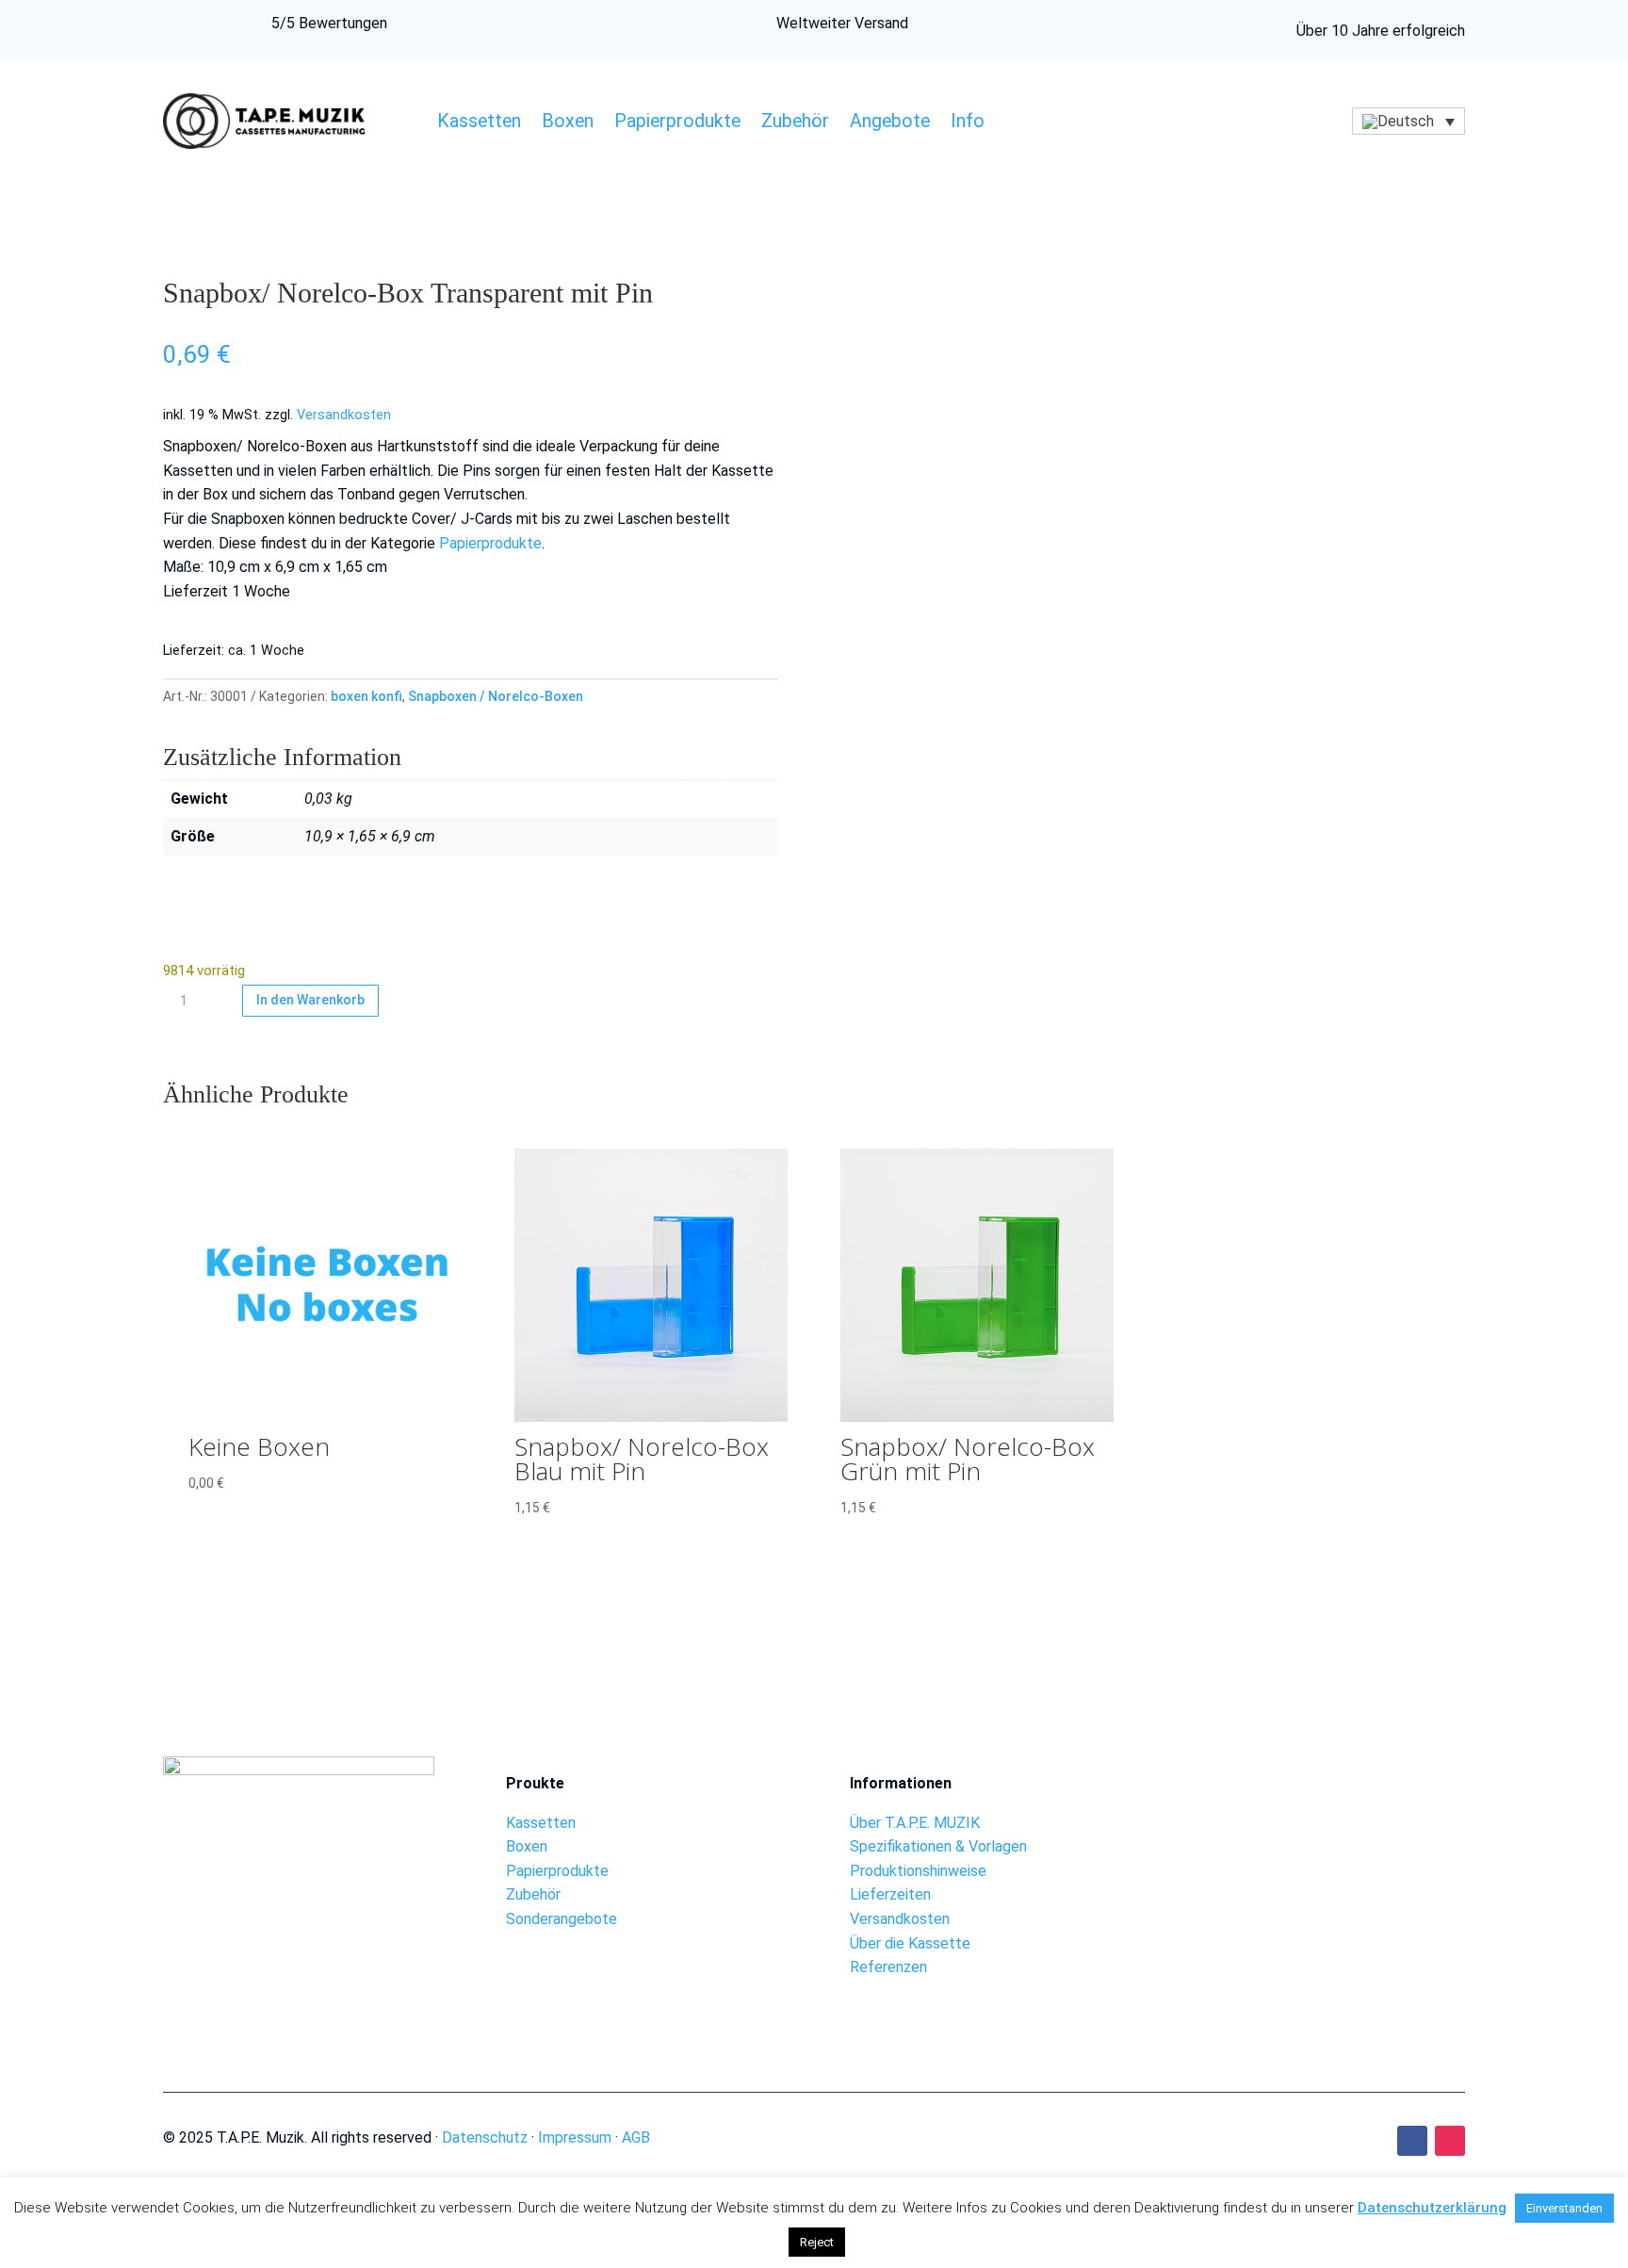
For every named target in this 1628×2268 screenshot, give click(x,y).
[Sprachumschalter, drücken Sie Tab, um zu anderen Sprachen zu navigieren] (1408, 121)
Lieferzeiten (890, 1894)
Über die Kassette (910, 1943)
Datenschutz (485, 2137)
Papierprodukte (677, 123)
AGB (636, 2137)
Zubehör (795, 123)
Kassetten (479, 123)
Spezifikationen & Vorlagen (938, 1846)
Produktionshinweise (918, 1871)
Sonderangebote (562, 1919)
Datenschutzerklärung (1432, 2208)
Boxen (568, 123)
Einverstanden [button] (1564, 2208)
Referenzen (888, 1967)
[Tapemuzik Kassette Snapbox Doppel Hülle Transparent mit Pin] (1329, 1827)
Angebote (890, 123)
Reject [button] (817, 2242)
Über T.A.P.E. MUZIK (915, 1823)
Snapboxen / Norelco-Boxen (496, 696)
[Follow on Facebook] (1412, 2141)
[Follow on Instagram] (1450, 2141)
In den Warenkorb (310, 1000)
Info (968, 123)
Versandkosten (344, 415)
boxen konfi (366, 696)
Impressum (575, 2137)
